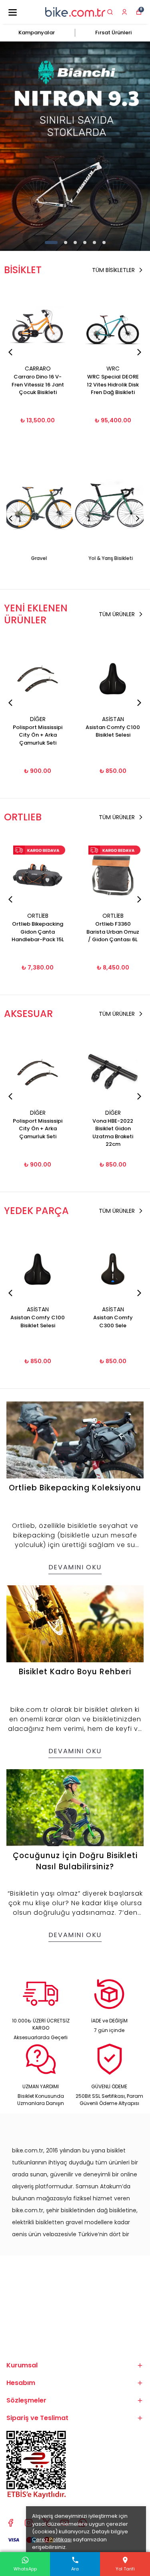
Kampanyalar (37, 33)
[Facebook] (11, 2523)
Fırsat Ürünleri (113, 33)
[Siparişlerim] (124, 12)
